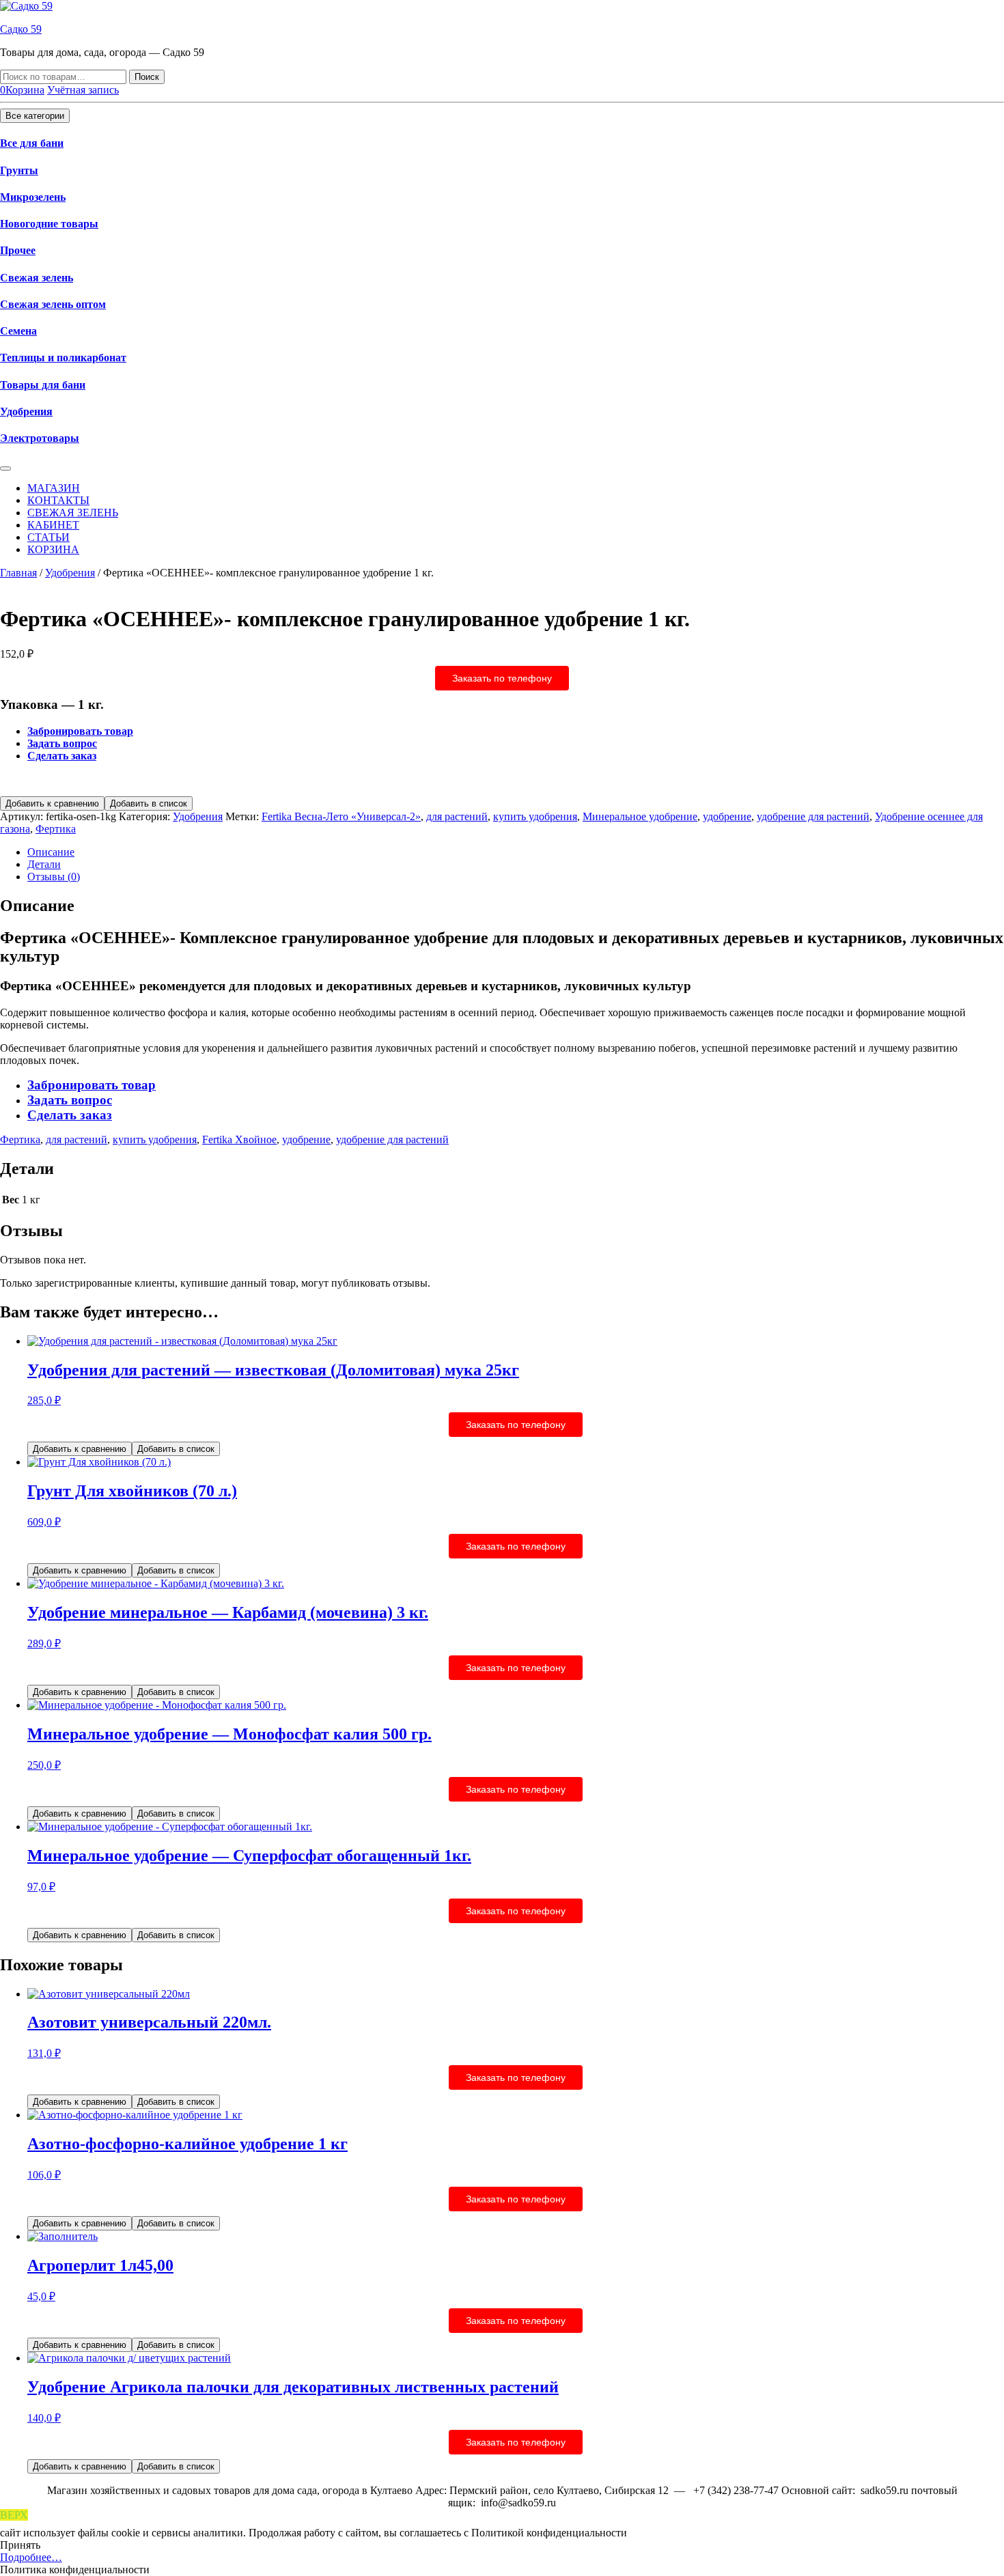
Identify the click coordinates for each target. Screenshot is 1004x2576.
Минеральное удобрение (640, 816)
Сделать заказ (62, 756)
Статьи (48, 537)
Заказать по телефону (502, 678)
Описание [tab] (51, 852)
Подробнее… (31, 2557)
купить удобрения (535, 816)
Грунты (19, 170)
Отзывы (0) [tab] (54, 877)
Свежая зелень (37, 278)
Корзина (53, 549)
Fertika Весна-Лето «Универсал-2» (341, 816)
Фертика (56, 829)
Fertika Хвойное (239, 1139)
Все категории (35, 116)
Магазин (54, 488)
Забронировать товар (80, 731)
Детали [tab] (44, 864)
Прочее (18, 250)
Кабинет (53, 525)
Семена (18, 331)
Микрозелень (33, 197)
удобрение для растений (813, 816)
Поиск (147, 77)
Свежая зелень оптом (53, 304)
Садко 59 (21, 29)
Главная (18, 573)
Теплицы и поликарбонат (63, 358)
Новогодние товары (49, 224)
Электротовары (40, 438)
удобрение (727, 816)
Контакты (58, 500)
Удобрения (26, 411)
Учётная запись (83, 90)
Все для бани (32, 143)
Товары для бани (43, 385)
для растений (457, 816)
